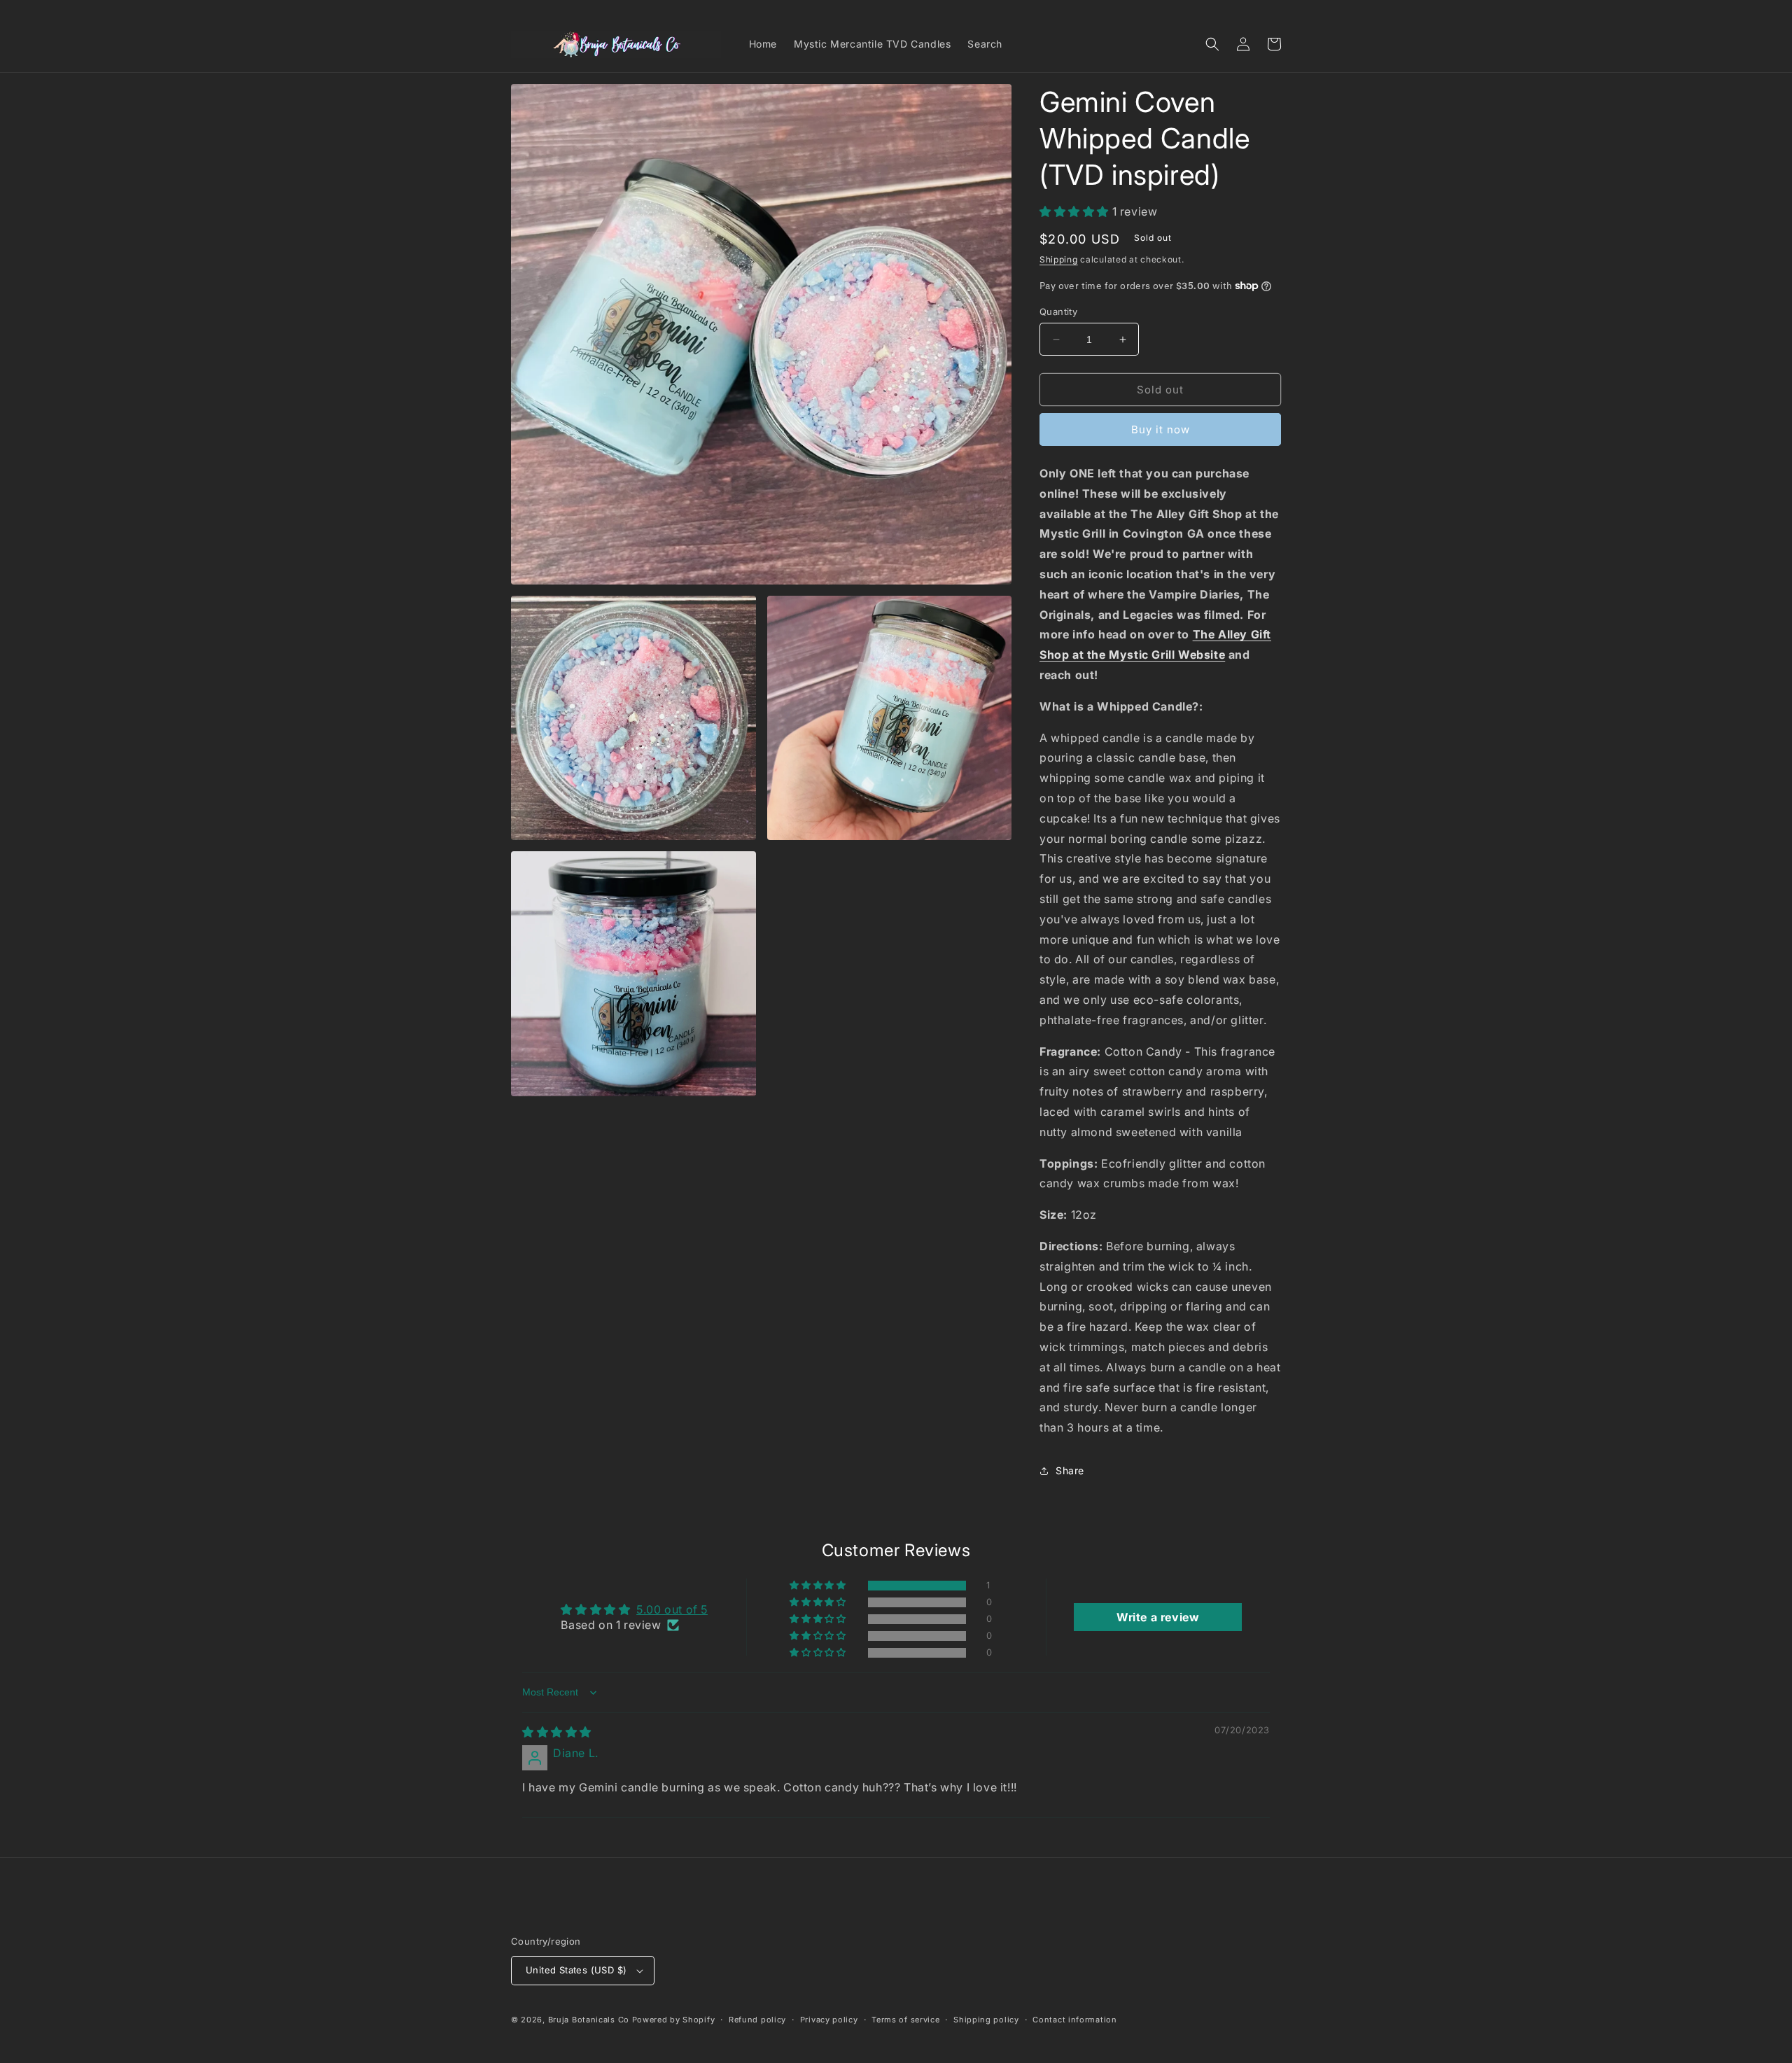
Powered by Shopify (674, 2020)
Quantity (1058, 312)
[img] (557, 1732)
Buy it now (1161, 429)
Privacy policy (829, 2020)
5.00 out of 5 (672, 1609)
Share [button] (1070, 1470)
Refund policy (757, 2020)
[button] (1212, 44)
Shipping (1059, 259)
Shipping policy (986, 2020)
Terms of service (905, 2020)
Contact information (1074, 2020)
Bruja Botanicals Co (589, 2020)
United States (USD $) (576, 1970)
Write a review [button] (1158, 1617)
